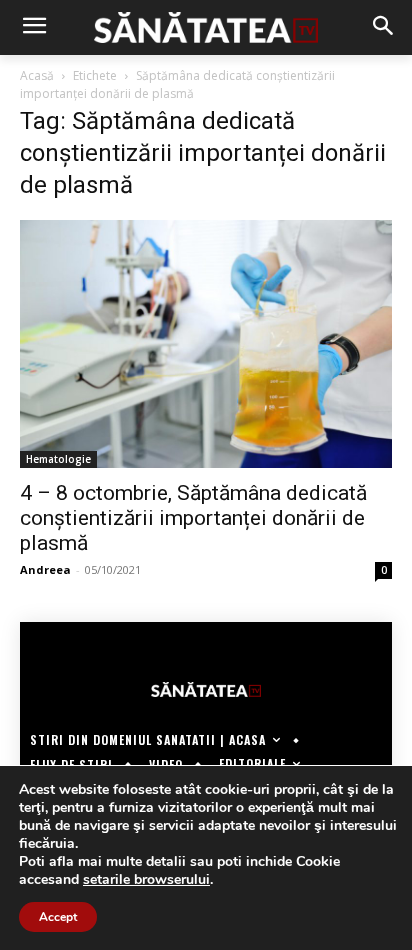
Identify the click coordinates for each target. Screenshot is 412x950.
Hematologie (58, 459)
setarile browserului (146, 880)
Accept (58, 917)
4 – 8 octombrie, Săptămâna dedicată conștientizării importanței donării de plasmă (193, 518)
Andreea (45, 569)
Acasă (37, 75)
